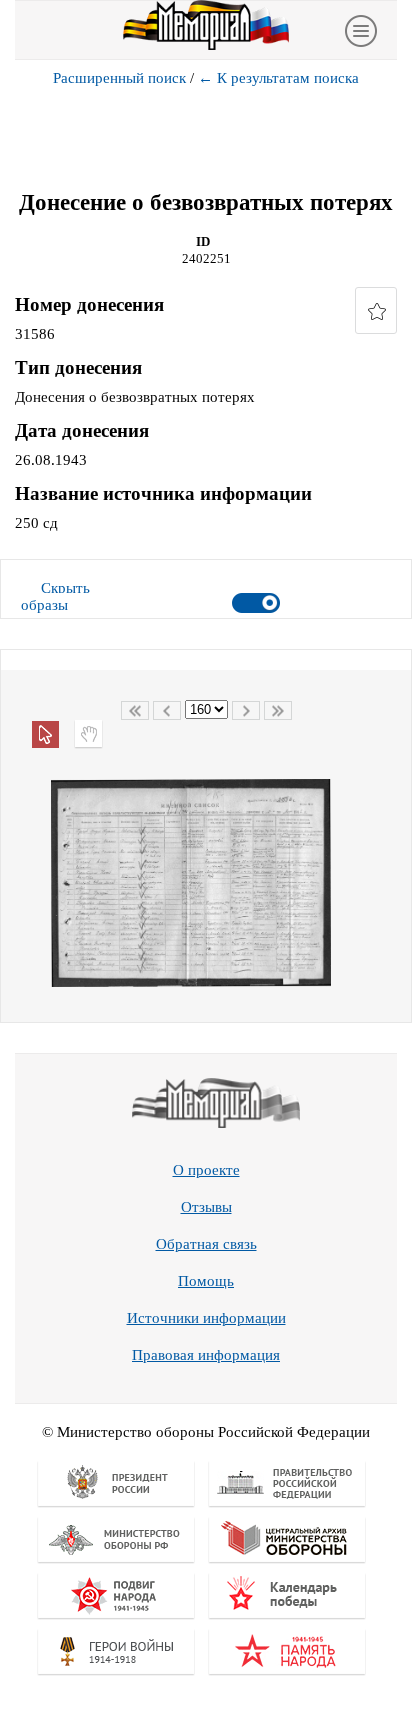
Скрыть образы (55, 596)
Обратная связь (206, 1244)
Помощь (206, 1281)
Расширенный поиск (119, 78)
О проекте (206, 1170)
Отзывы (206, 1207)
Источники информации (206, 1318)
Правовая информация (206, 1355)
